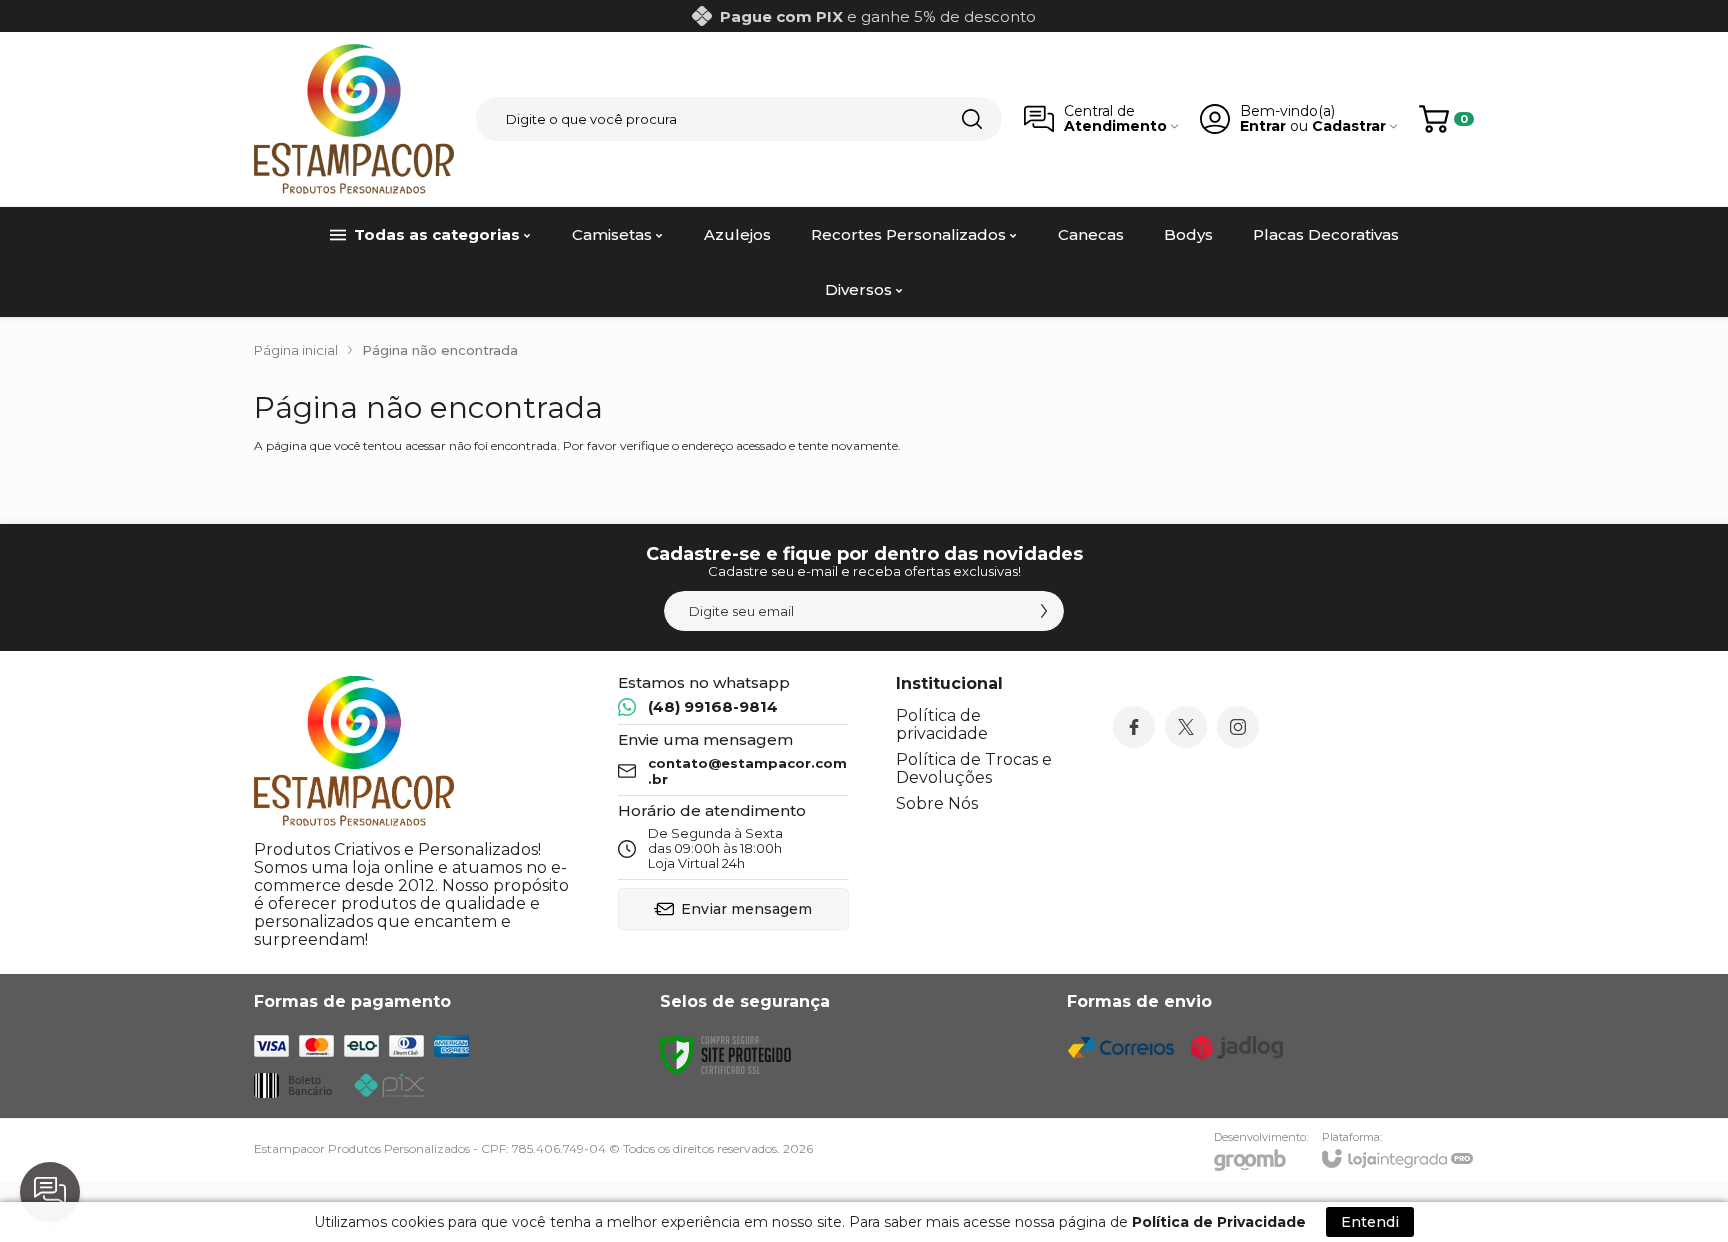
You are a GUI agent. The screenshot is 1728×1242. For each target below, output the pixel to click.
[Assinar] (1044, 611)
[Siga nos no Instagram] (1238, 727)
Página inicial (296, 350)
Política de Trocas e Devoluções (974, 768)
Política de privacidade (942, 724)
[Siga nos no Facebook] (1134, 727)
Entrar (1263, 126)
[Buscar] (972, 119)
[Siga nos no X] (1186, 727)
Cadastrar (1349, 126)
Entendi (1370, 1222)
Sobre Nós (937, 803)
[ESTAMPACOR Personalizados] (354, 119)
